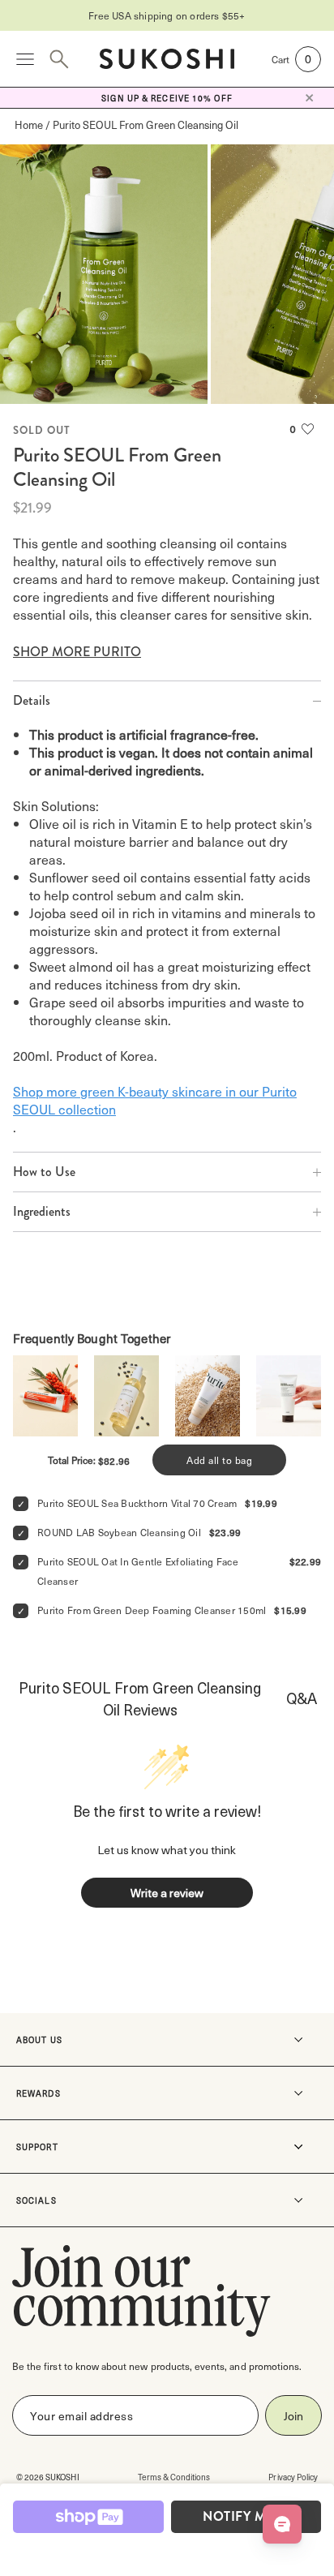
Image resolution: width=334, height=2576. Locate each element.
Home (29, 125)
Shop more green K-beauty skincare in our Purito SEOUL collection (155, 1100)
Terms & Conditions (174, 2477)
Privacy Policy (293, 2477)
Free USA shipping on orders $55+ (167, 15)
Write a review (167, 1893)
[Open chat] (282, 2524)
